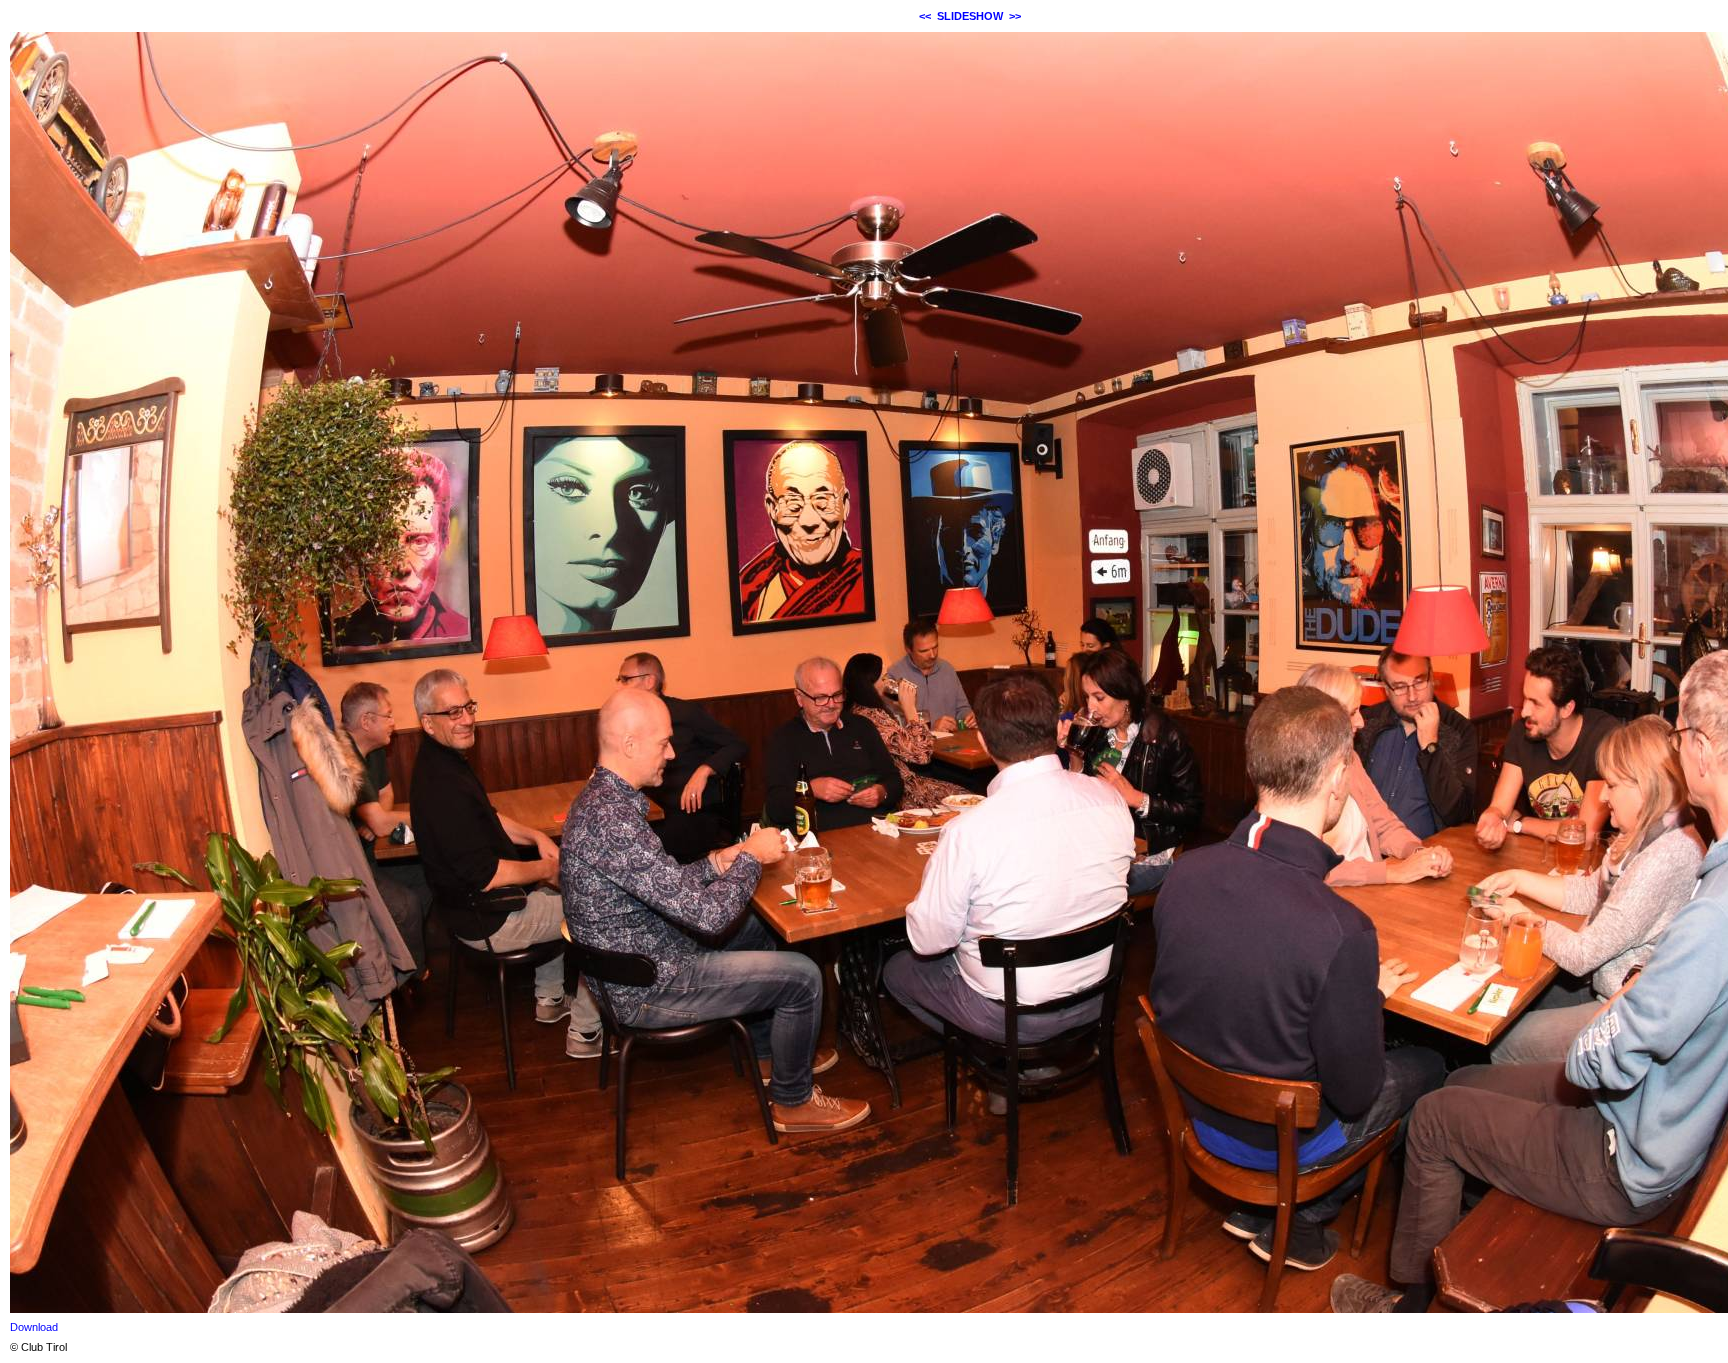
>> (1015, 16)
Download (34, 1327)
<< (925, 16)
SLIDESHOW (970, 16)
